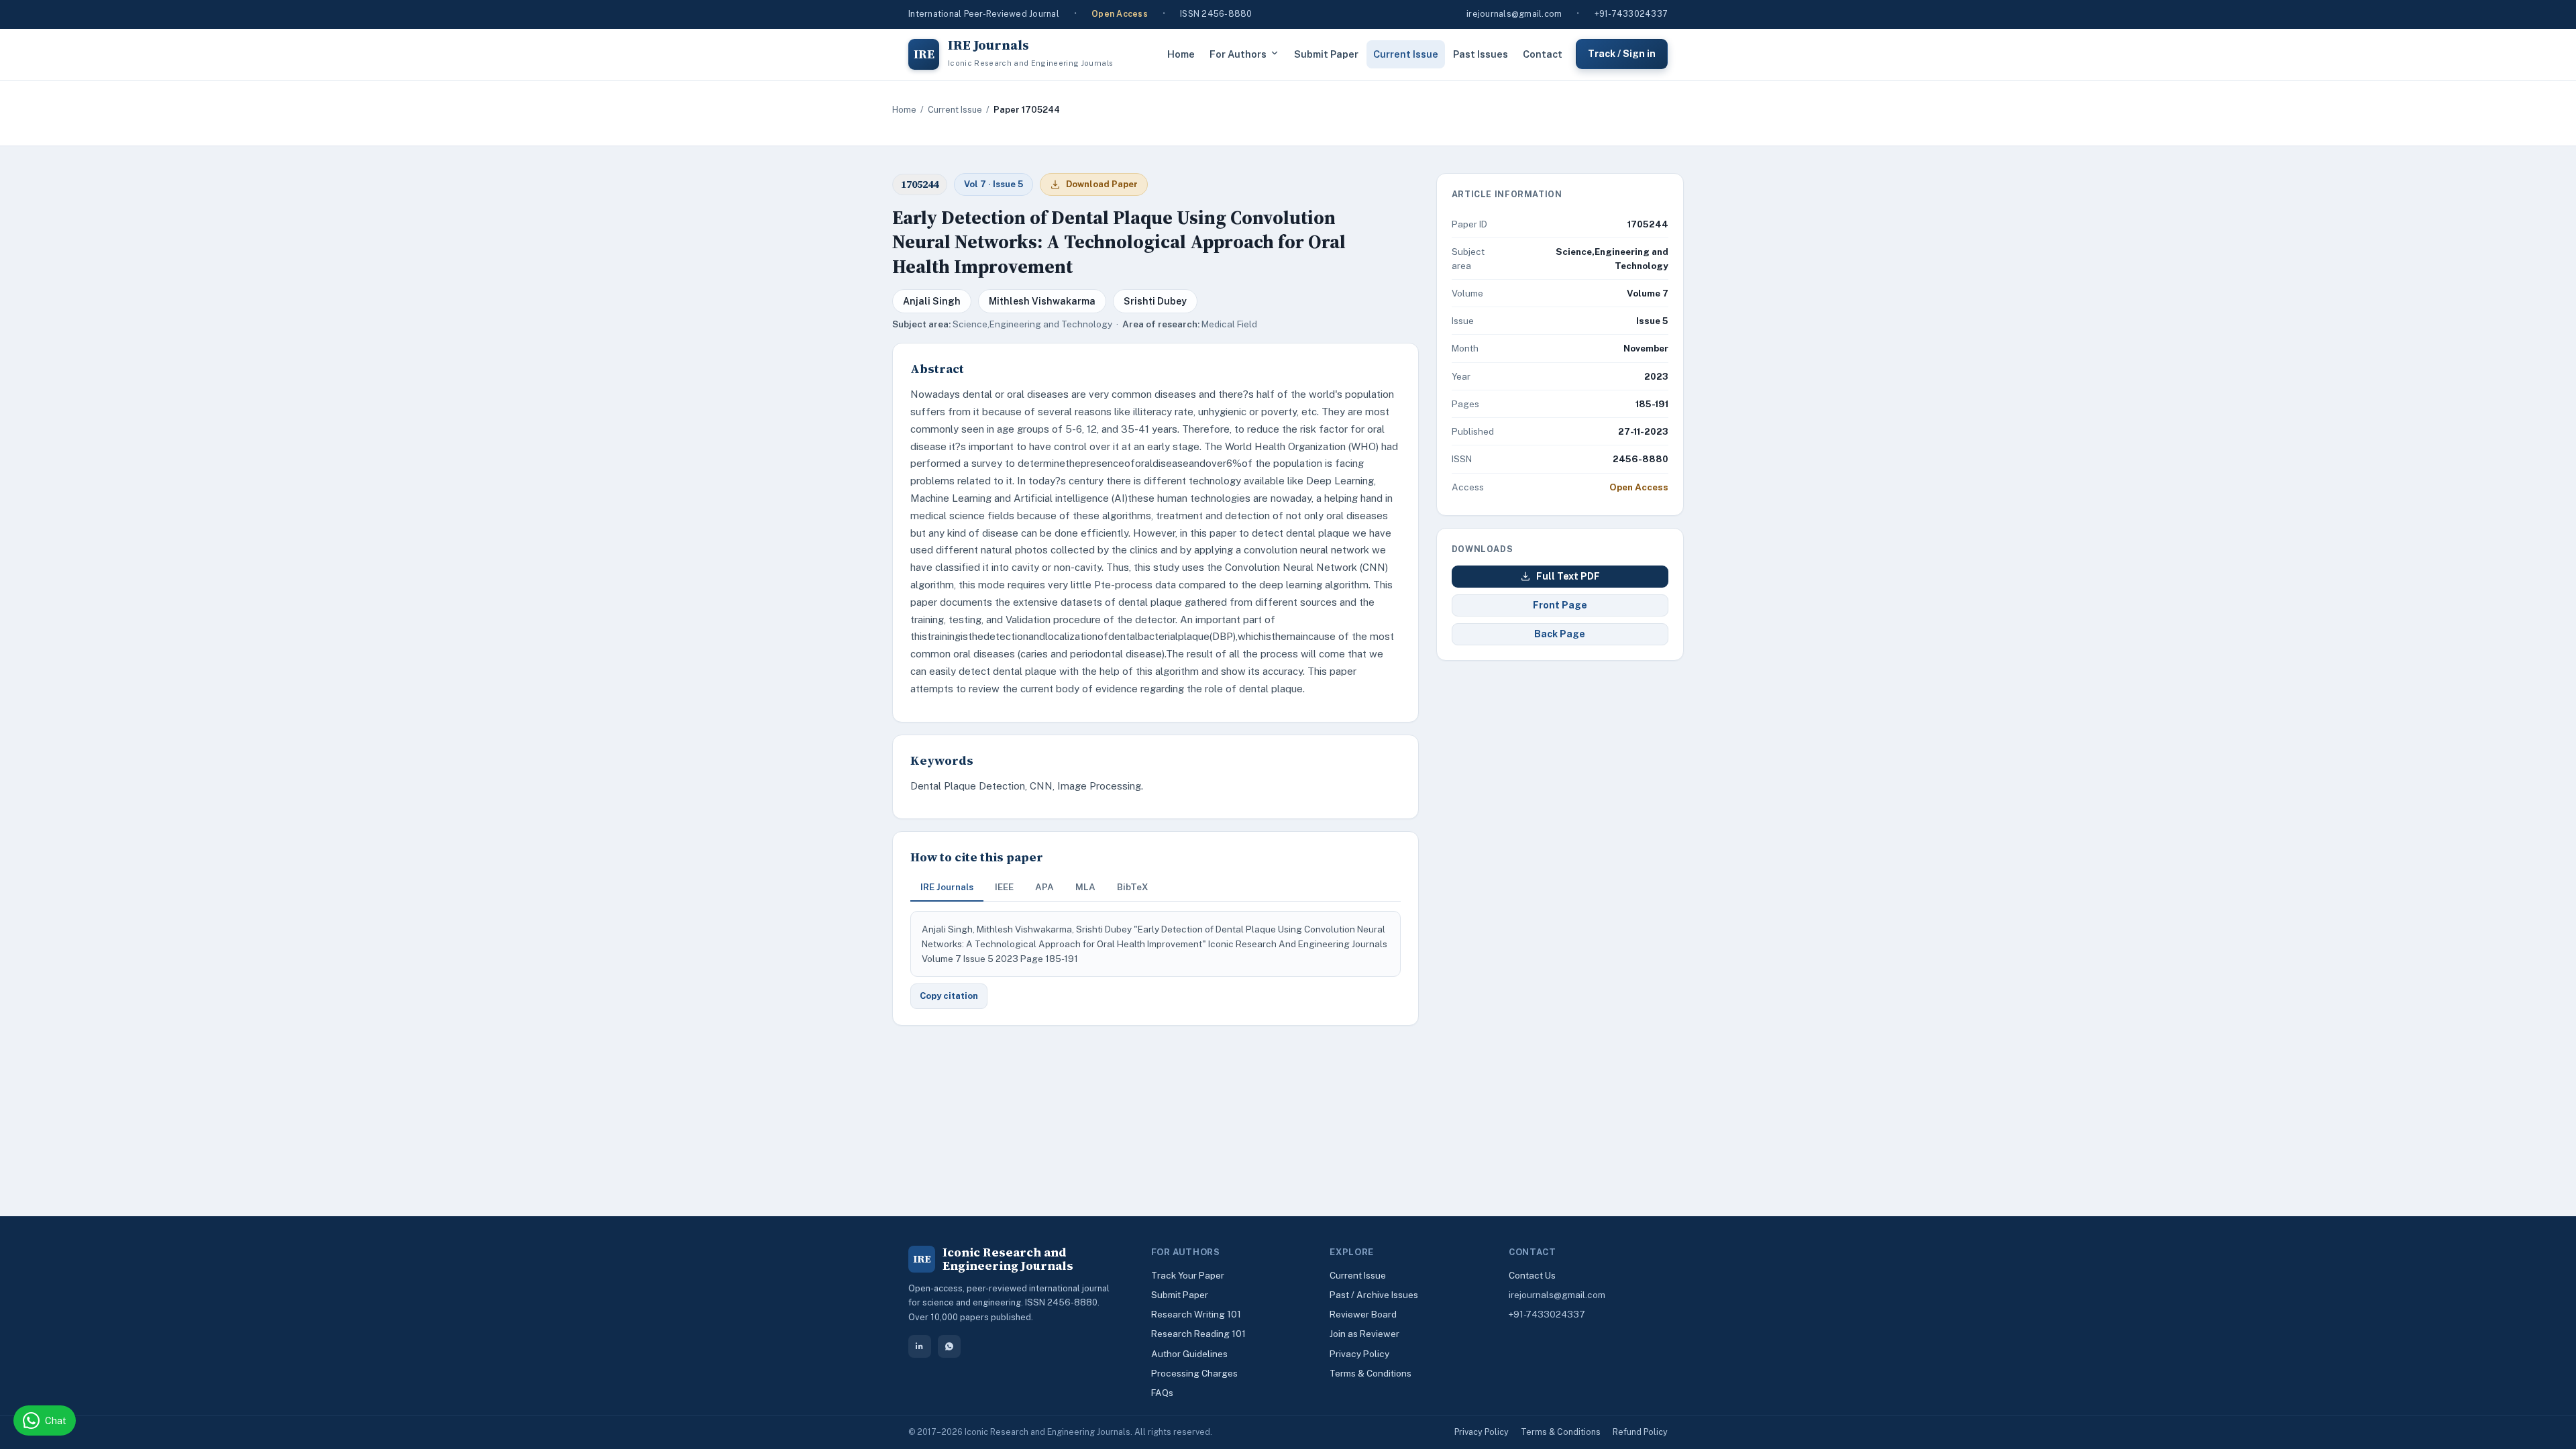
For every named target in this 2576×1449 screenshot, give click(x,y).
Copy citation (949, 996)
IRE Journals (947, 887)
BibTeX (1133, 887)
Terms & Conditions (1371, 1373)
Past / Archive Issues (1374, 1295)
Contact (1543, 54)
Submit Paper (1326, 54)
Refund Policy (1640, 1432)
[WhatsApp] (949, 1346)
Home (1181, 54)
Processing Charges (1194, 1373)
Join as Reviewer (1364, 1334)
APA (1044, 887)
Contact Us (1532, 1275)
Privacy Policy (1359, 1354)
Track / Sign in (1622, 54)
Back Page (1560, 634)
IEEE (1004, 887)
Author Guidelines (1189, 1354)
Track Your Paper (1188, 1275)
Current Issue (1406, 54)
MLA (1085, 887)
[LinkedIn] (920, 1346)
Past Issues (1481, 54)
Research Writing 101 (1196, 1314)
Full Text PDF (1568, 576)
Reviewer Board (1363, 1314)
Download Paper (1102, 184)
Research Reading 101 (1198, 1334)
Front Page (1560, 605)
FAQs (1162, 1393)
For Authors (1238, 54)
